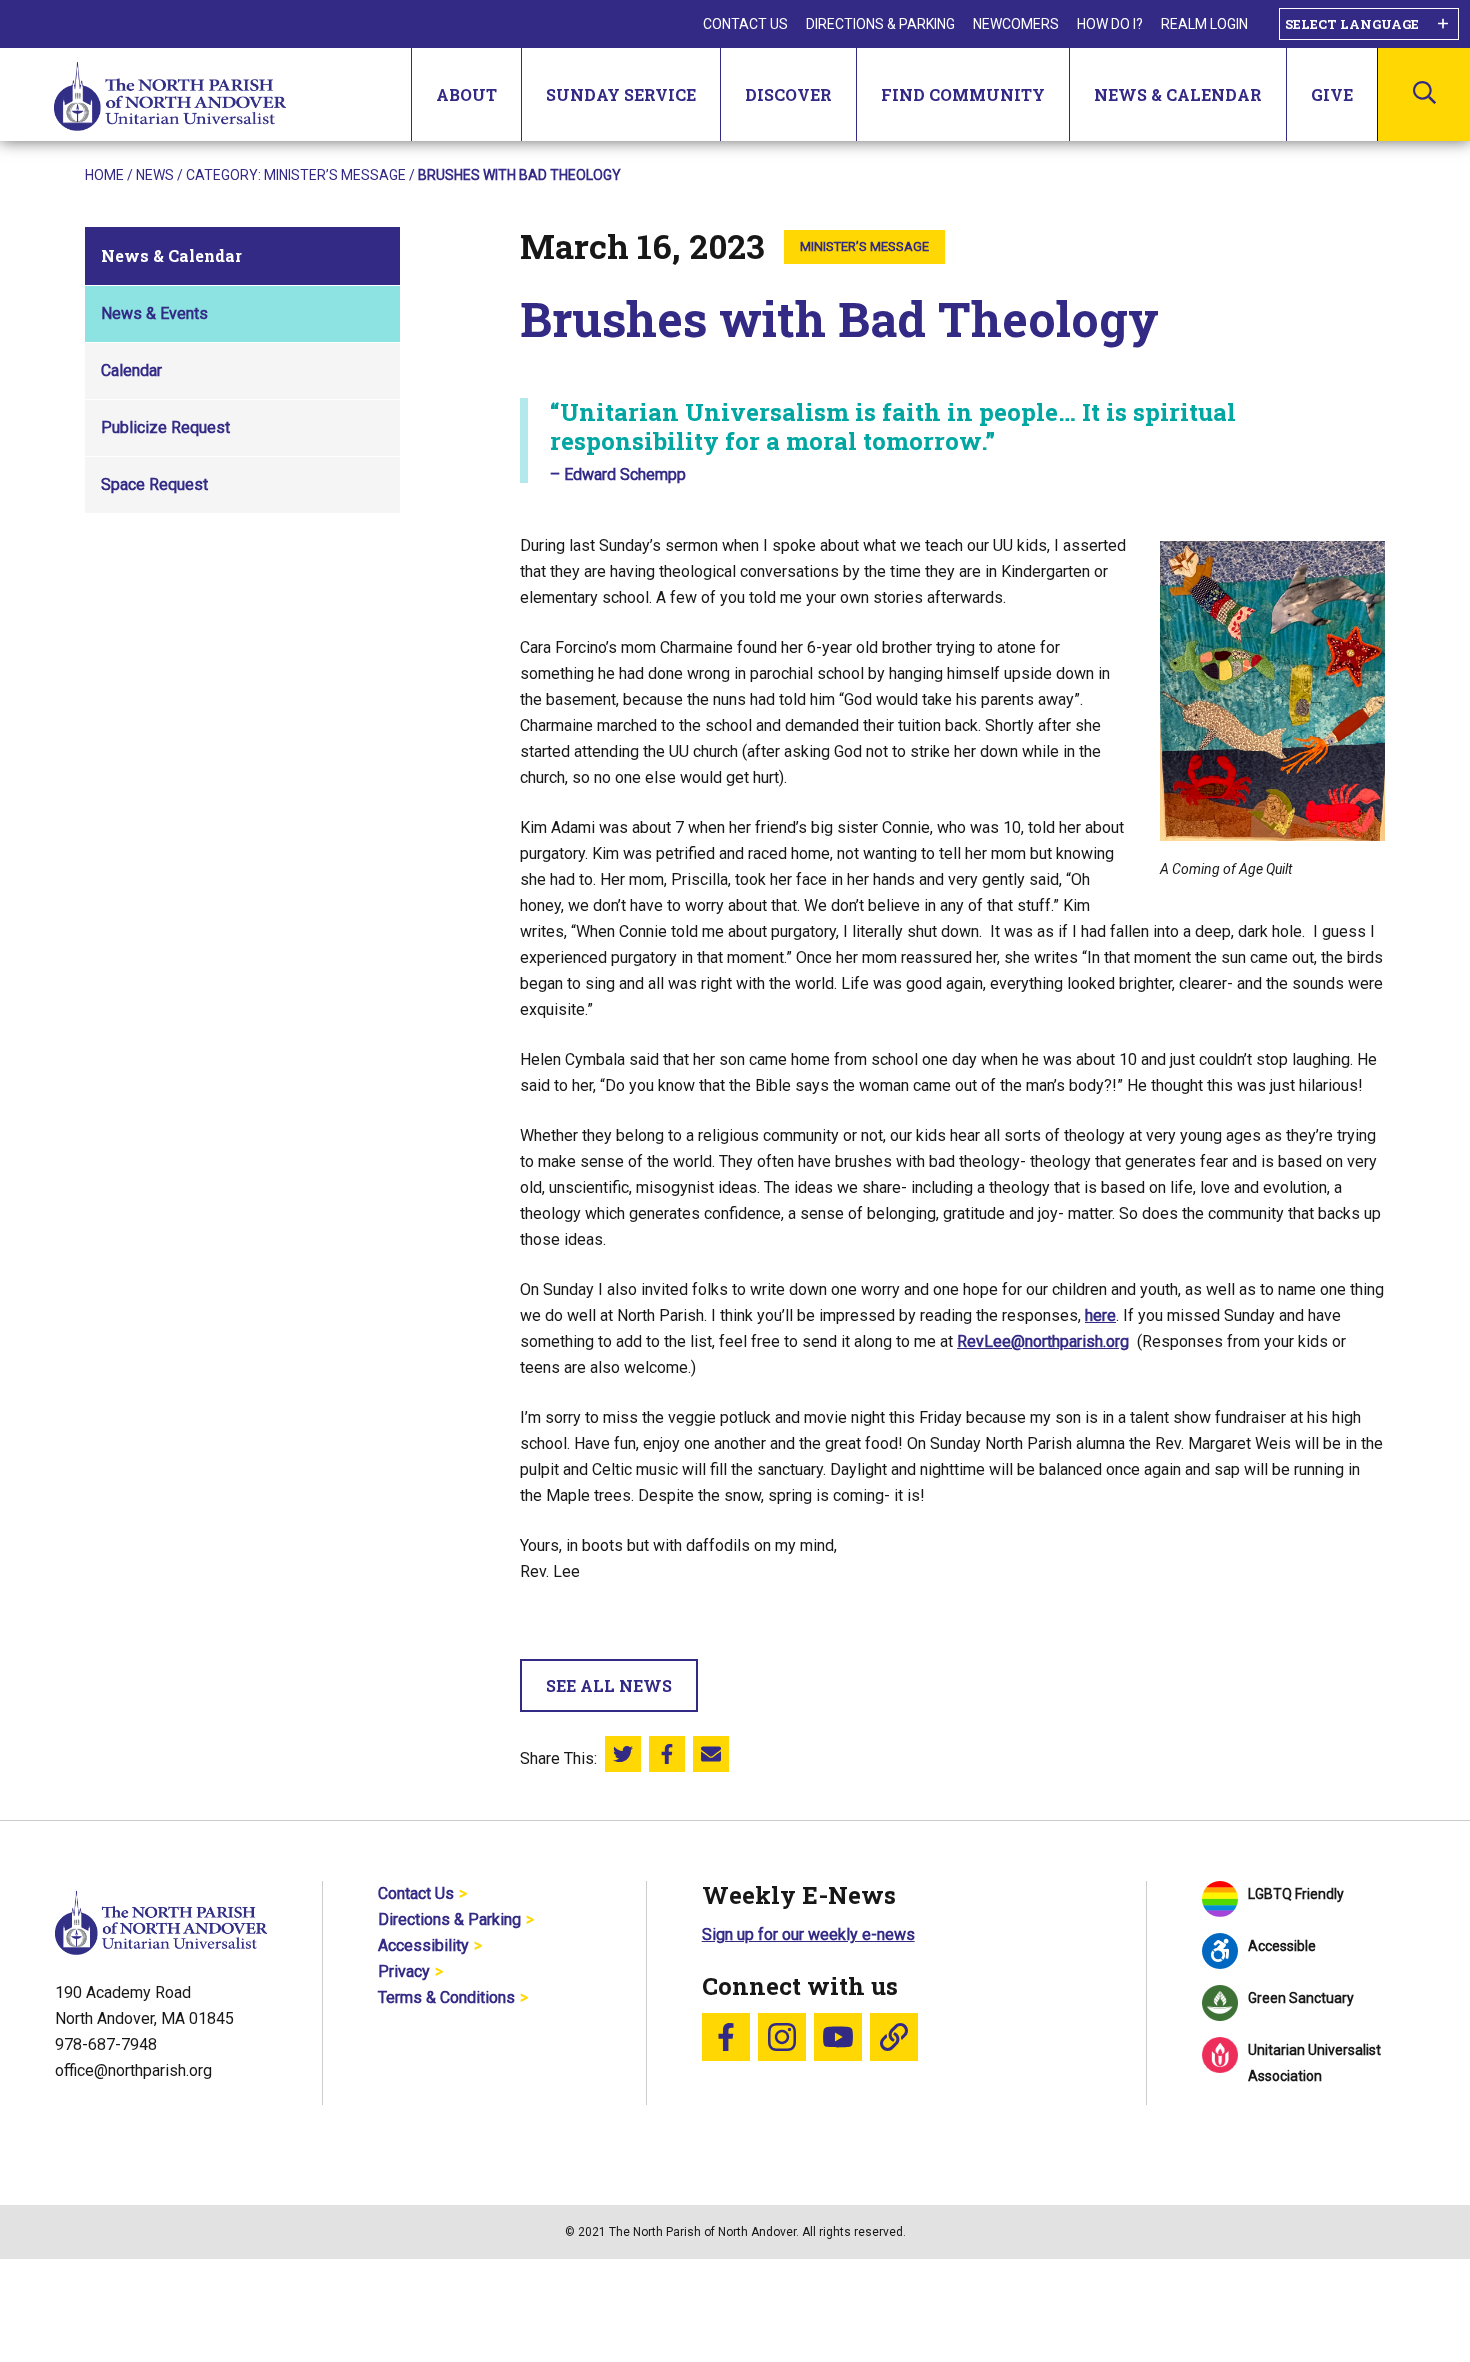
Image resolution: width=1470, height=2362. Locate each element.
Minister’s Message (335, 175)
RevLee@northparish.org (1043, 1341)
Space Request (154, 484)
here (1100, 1315)
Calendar (131, 370)
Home (104, 175)
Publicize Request (165, 427)
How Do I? (1110, 24)
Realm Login (1204, 24)
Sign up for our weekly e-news (808, 1934)
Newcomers (1016, 24)
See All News (609, 1685)
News (155, 175)
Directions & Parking (880, 24)
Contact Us (745, 24)
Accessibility (423, 1945)
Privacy (404, 1971)
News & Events (154, 313)
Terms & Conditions (446, 1997)
